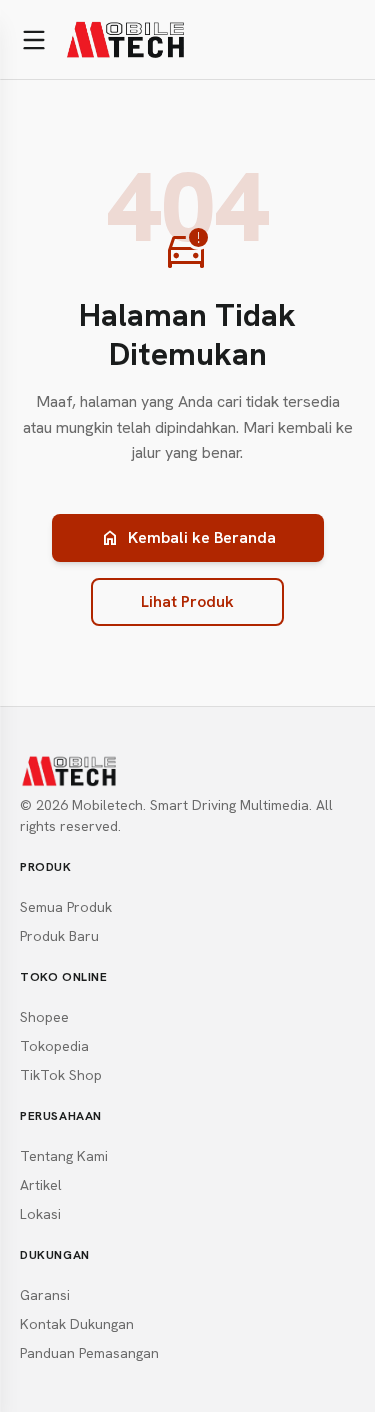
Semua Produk (66, 907)
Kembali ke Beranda (188, 538)
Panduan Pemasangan (89, 1353)
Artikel (41, 1185)
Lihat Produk (187, 601)
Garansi (45, 1295)
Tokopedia (54, 1046)
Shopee (44, 1017)
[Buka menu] (34, 40)
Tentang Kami (64, 1156)
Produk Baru (59, 936)
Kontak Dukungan (77, 1324)
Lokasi (40, 1214)
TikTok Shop (61, 1075)
